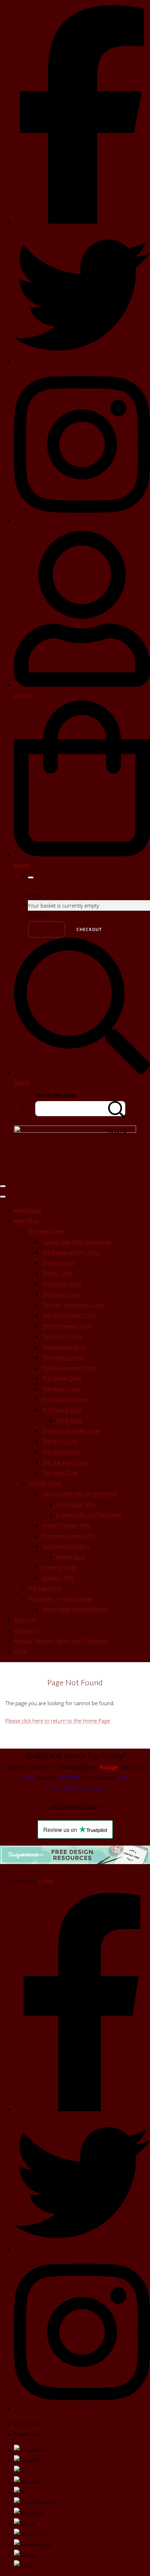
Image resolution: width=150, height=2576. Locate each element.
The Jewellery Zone (64, 1347)
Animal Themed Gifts (66, 1525)
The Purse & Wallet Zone (71, 1431)
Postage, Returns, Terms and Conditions (61, 1641)
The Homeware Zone (67, 1326)
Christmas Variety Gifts (68, 1536)
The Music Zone (61, 1389)
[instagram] (82, 520)
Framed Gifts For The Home (89, 1515)
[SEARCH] (117, 1109)
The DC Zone (57, 1273)
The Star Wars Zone (65, 1462)
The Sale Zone (44, 1588)
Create (46, 1881)
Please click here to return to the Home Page (58, 1721)
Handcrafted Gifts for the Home (79, 1494)
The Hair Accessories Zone (73, 1305)
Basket (47, 929)
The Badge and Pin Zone (71, 1252)
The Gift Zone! (45, 1483)
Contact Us (27, 1630)
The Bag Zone (58, 1263)
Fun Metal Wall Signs (66, 1546)
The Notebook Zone (65, 1399)
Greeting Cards (59, 1567)
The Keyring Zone (62, 1357)
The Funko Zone (61, 1294)
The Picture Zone (62, 1410)
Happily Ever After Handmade (77, 1242)
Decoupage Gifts (75, 1504)
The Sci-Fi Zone (60, 1441)
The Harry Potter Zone (68, 1315)
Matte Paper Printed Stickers (75, 1609)
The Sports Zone (61, 1452)
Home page (28, 1210)
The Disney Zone (62, 1284)
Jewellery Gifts (58, 1578)
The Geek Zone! (46, 1231)
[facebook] (82, 222)
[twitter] (82, 361)
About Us (25, 1620)
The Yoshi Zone (60, 1473)
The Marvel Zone (62, 1378)
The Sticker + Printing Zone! (60, 1599)
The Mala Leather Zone (69, 1368)
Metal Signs (69, 1420)
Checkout (89, 929)
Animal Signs (70, 1557)
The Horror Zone (62, 1336)
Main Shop (27, 1221)
